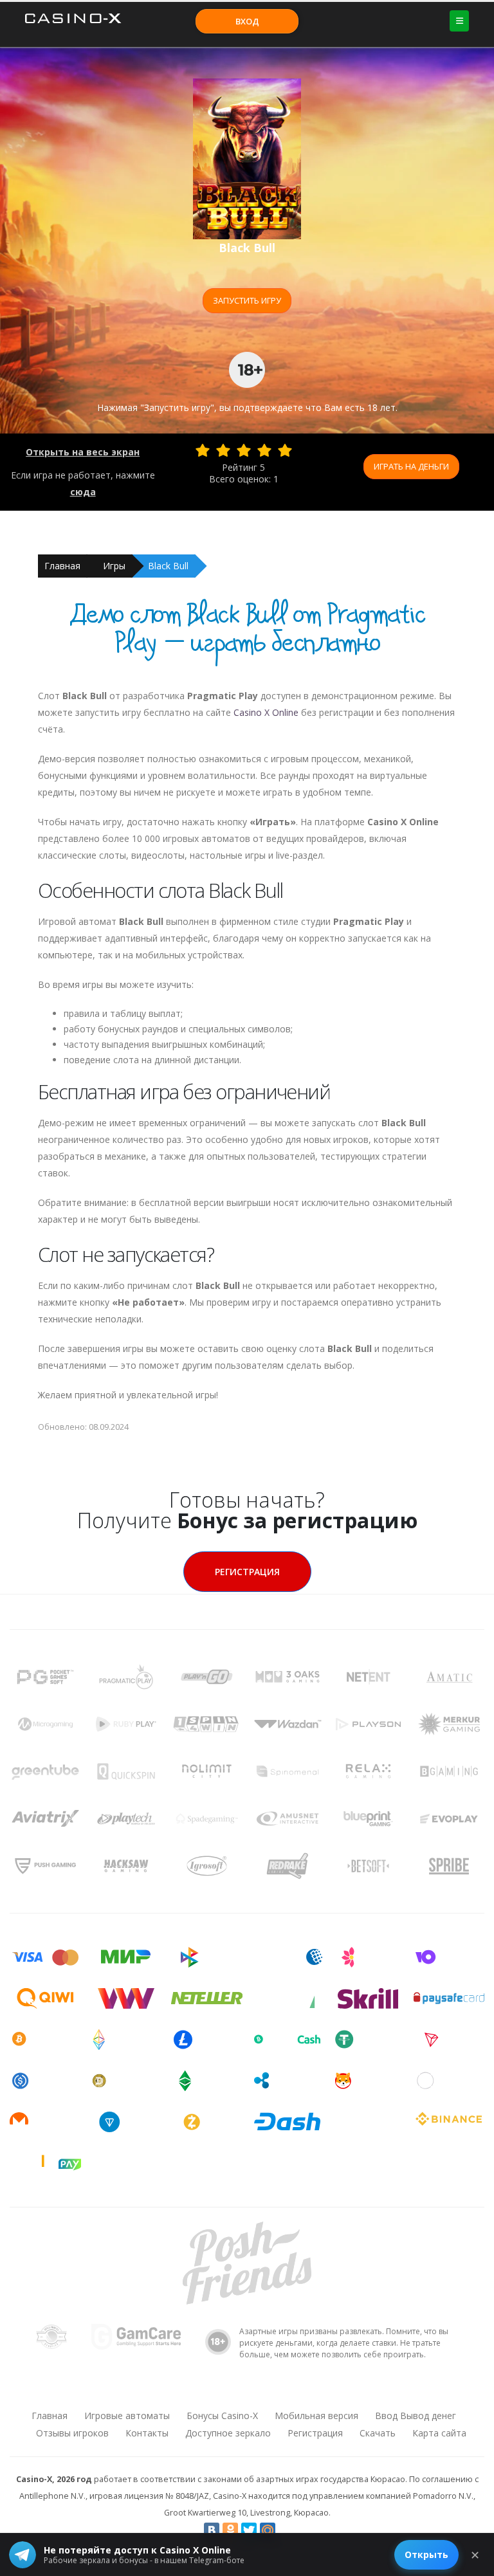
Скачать (378, 2433)
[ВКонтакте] (212, 2530)
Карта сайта (439, 2433)
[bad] (203, 450)
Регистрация (247, 1572)
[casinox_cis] (213, 2391)
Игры (114, 566)
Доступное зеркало (228, 2433)
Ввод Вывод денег (416, 2416)
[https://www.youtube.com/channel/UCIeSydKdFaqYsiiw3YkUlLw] (179, 2391)
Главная (62, 566)
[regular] (244, 450)
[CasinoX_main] (280, 2391)
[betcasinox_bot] (313, 2391)
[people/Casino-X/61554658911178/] (246, 2391)
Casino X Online (266, 712)
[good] (264, 450)
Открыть (426, 2554)
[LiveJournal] (286, 2530)
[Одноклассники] (230, 2530)
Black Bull (168, 566)
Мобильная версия (316, 2416)
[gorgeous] (285, 450)
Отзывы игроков (72, 2433)
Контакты (147, 2433)
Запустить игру (247, 300)
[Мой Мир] (268, 2530)
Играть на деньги (411, 466)
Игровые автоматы (127, 2416)
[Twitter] (249, 2530)
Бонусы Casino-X (222, 2416)
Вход (247, 21)
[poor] (223, 450)
